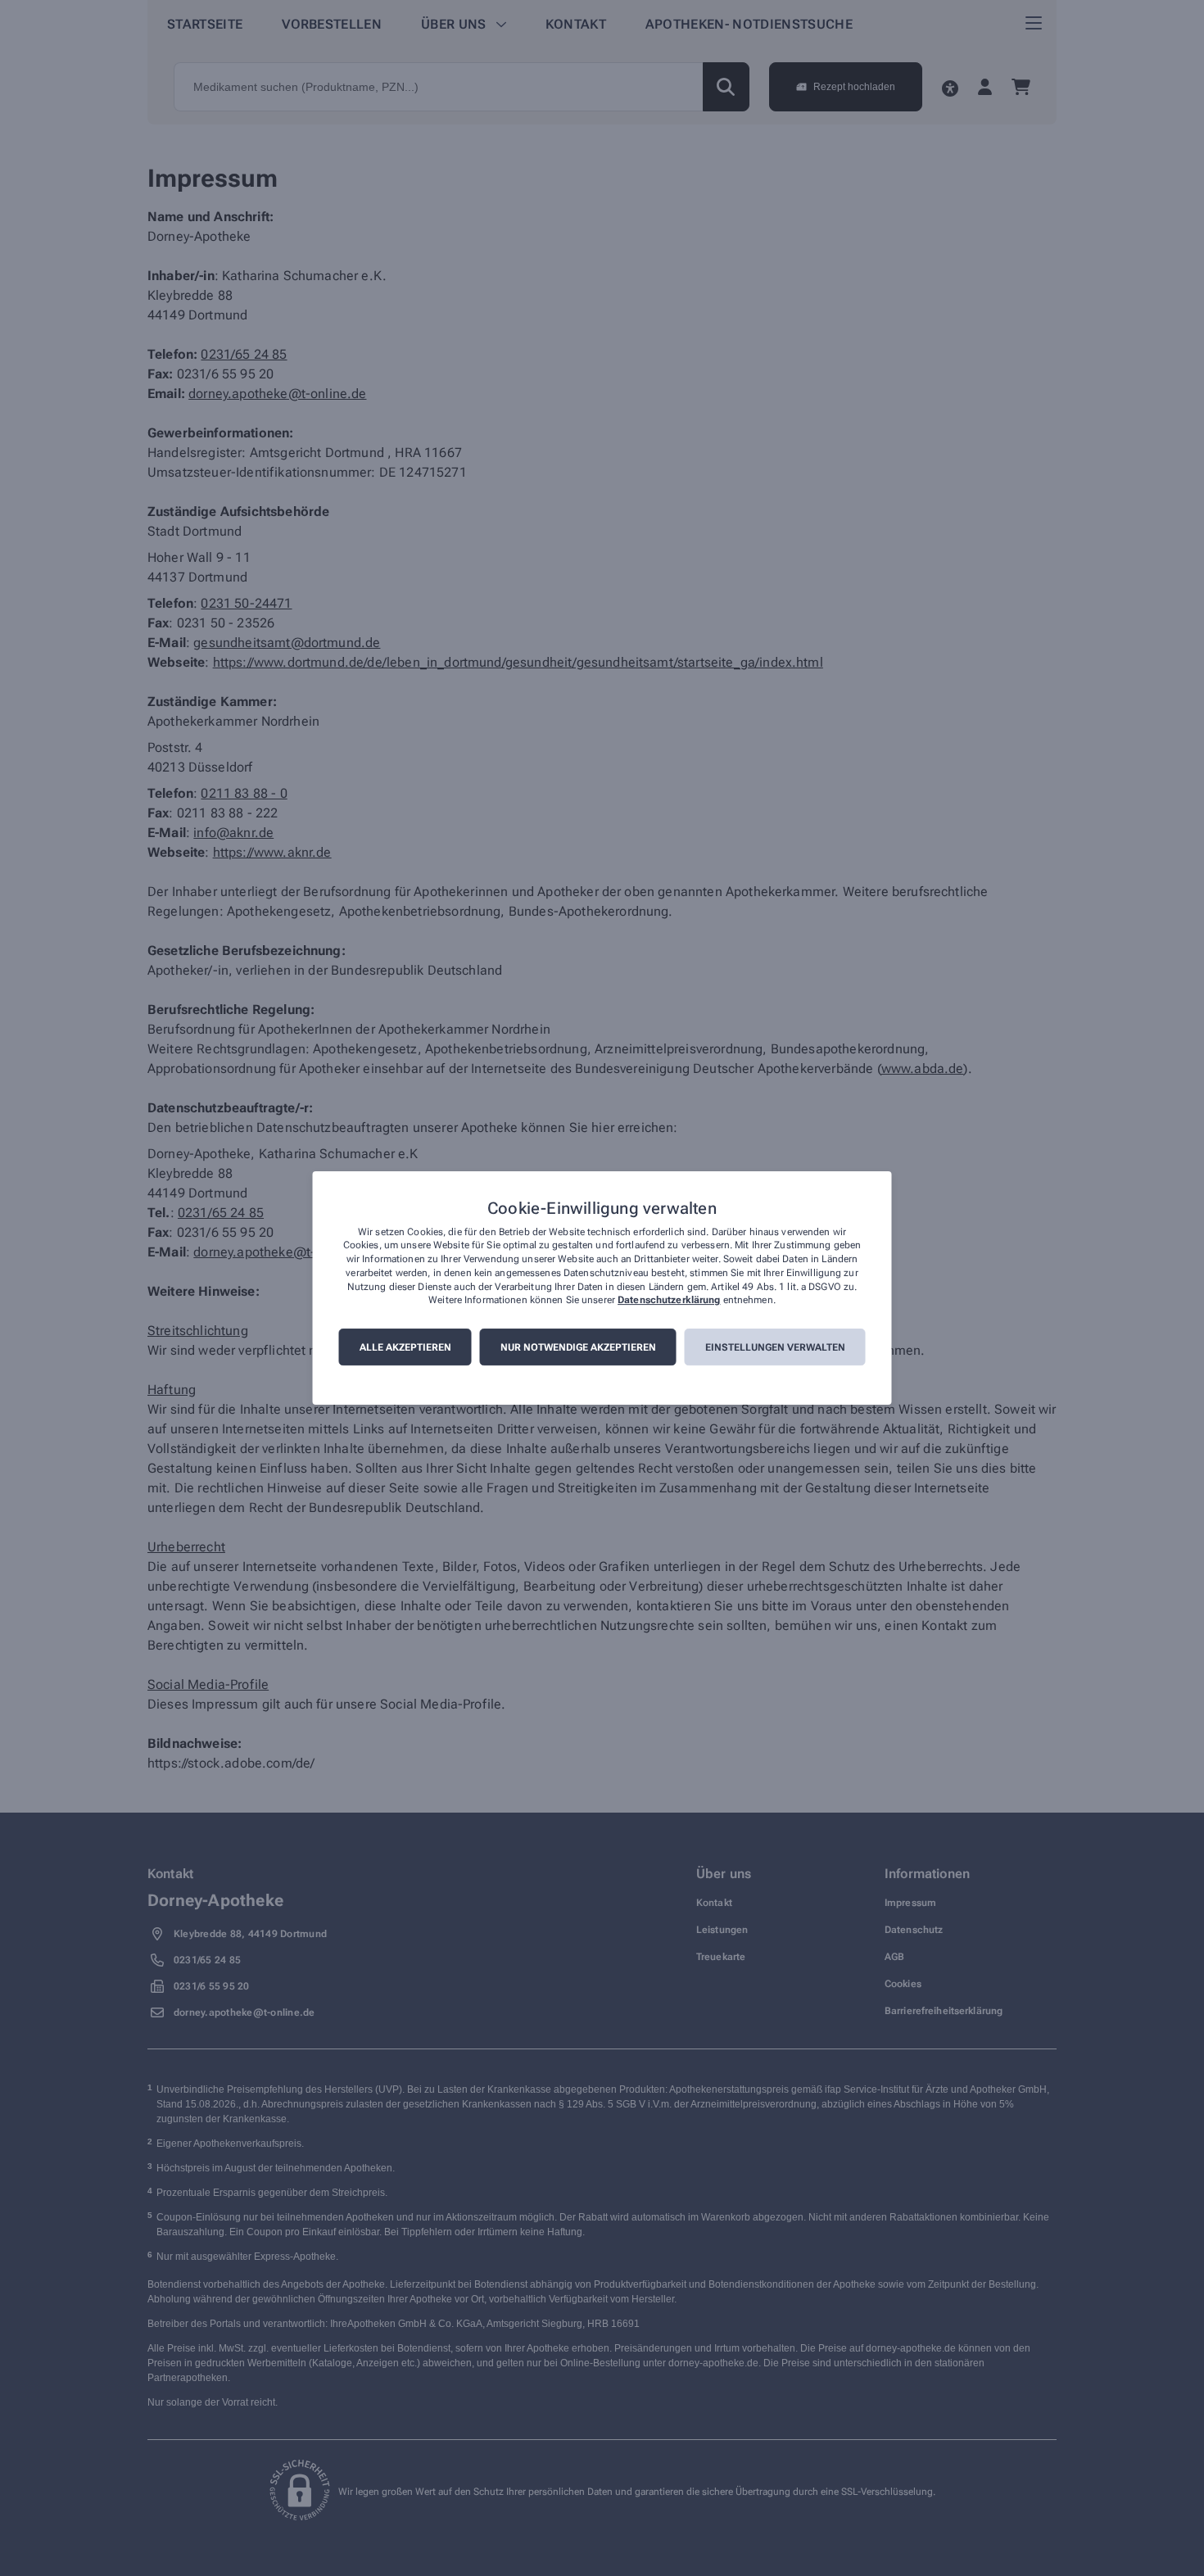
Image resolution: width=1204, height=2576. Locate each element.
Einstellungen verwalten (775, 1347)
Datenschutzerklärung (669, 1301)
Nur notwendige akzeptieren (578, 1347)
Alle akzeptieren (405, 1347)
